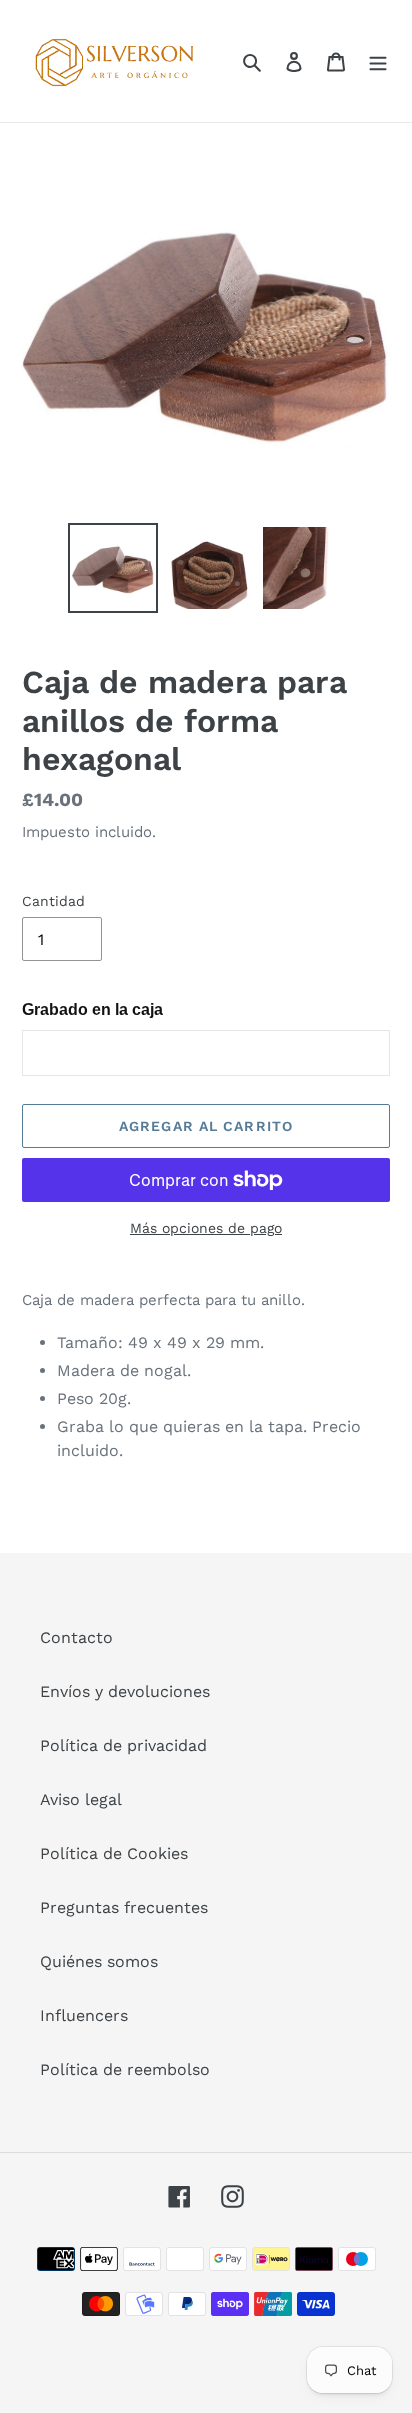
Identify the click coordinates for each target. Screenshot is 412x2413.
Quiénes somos (99, 1961)
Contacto (76, 1637)
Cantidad (53, 901)
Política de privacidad (123, 1745)
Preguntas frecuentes (124, 1907)
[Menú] (378, 61)
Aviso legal (81, 1799)
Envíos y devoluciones (125, 1691)
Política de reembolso (125, 2069)
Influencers (84, 2015)
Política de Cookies (114, 1853)
